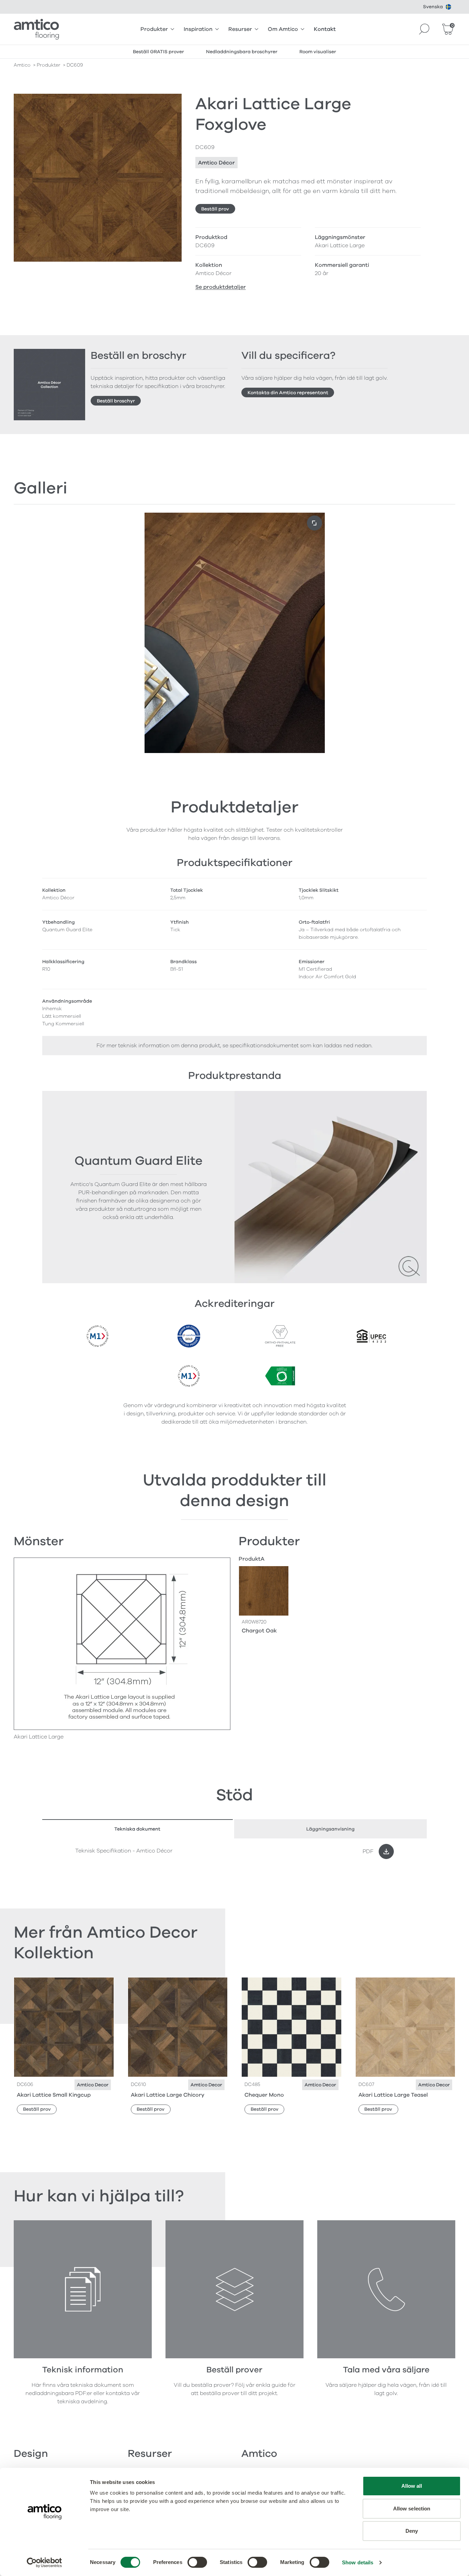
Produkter (154, 29)
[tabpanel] (235, 1851)
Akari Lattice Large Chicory (168, 2095)
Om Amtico (283, 29)
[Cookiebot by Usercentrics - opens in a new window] (44, 2563)
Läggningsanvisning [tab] (330, 1829)
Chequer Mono (264, 2095)
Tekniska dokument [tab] (137, 1829)
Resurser (240, 29)
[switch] (197, 2562)
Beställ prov (215, 209)
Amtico (22, 65)
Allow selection (412, 2509)
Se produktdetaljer (221, 287)
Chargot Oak (259, 1631)
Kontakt (325, 29)
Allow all (412, 2486)
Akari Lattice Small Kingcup (54, 2095)
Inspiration (198, 29)
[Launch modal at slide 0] (314, 523)
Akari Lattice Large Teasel (393, 2095)
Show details (358, 2562)
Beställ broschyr (116, 401)
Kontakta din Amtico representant (288, 393)
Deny (412, 2531)
